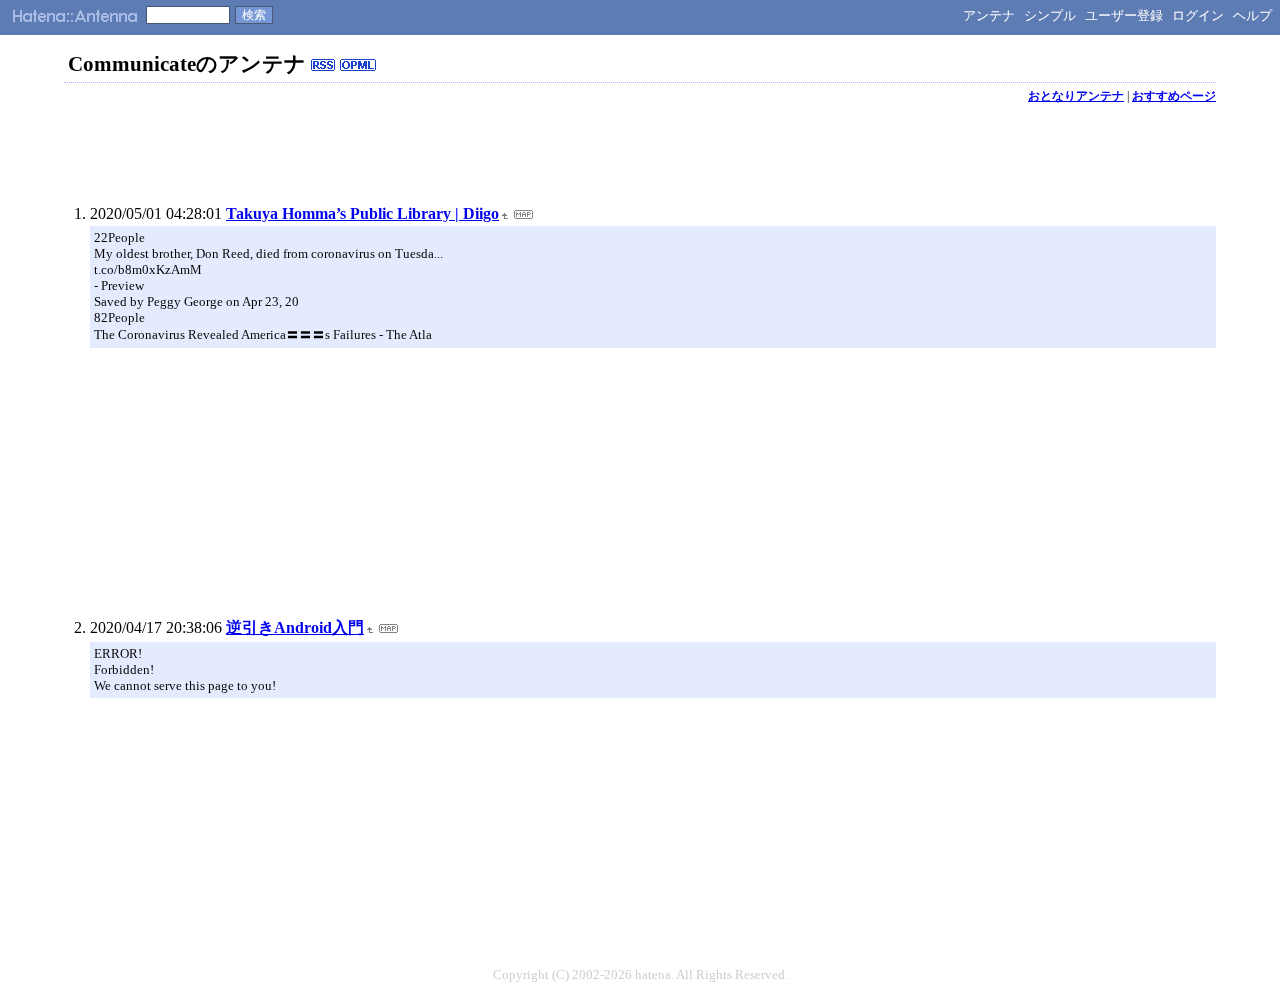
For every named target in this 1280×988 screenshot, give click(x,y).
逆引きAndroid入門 (295, 627)
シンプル (1050, 15)
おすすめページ (1174, 96)
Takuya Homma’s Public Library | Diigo (362, 213)
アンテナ (989, 15)
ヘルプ (1252, 15)
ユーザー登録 (1124, 15)
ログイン (1198, 15)
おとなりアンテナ (1076, 96)
